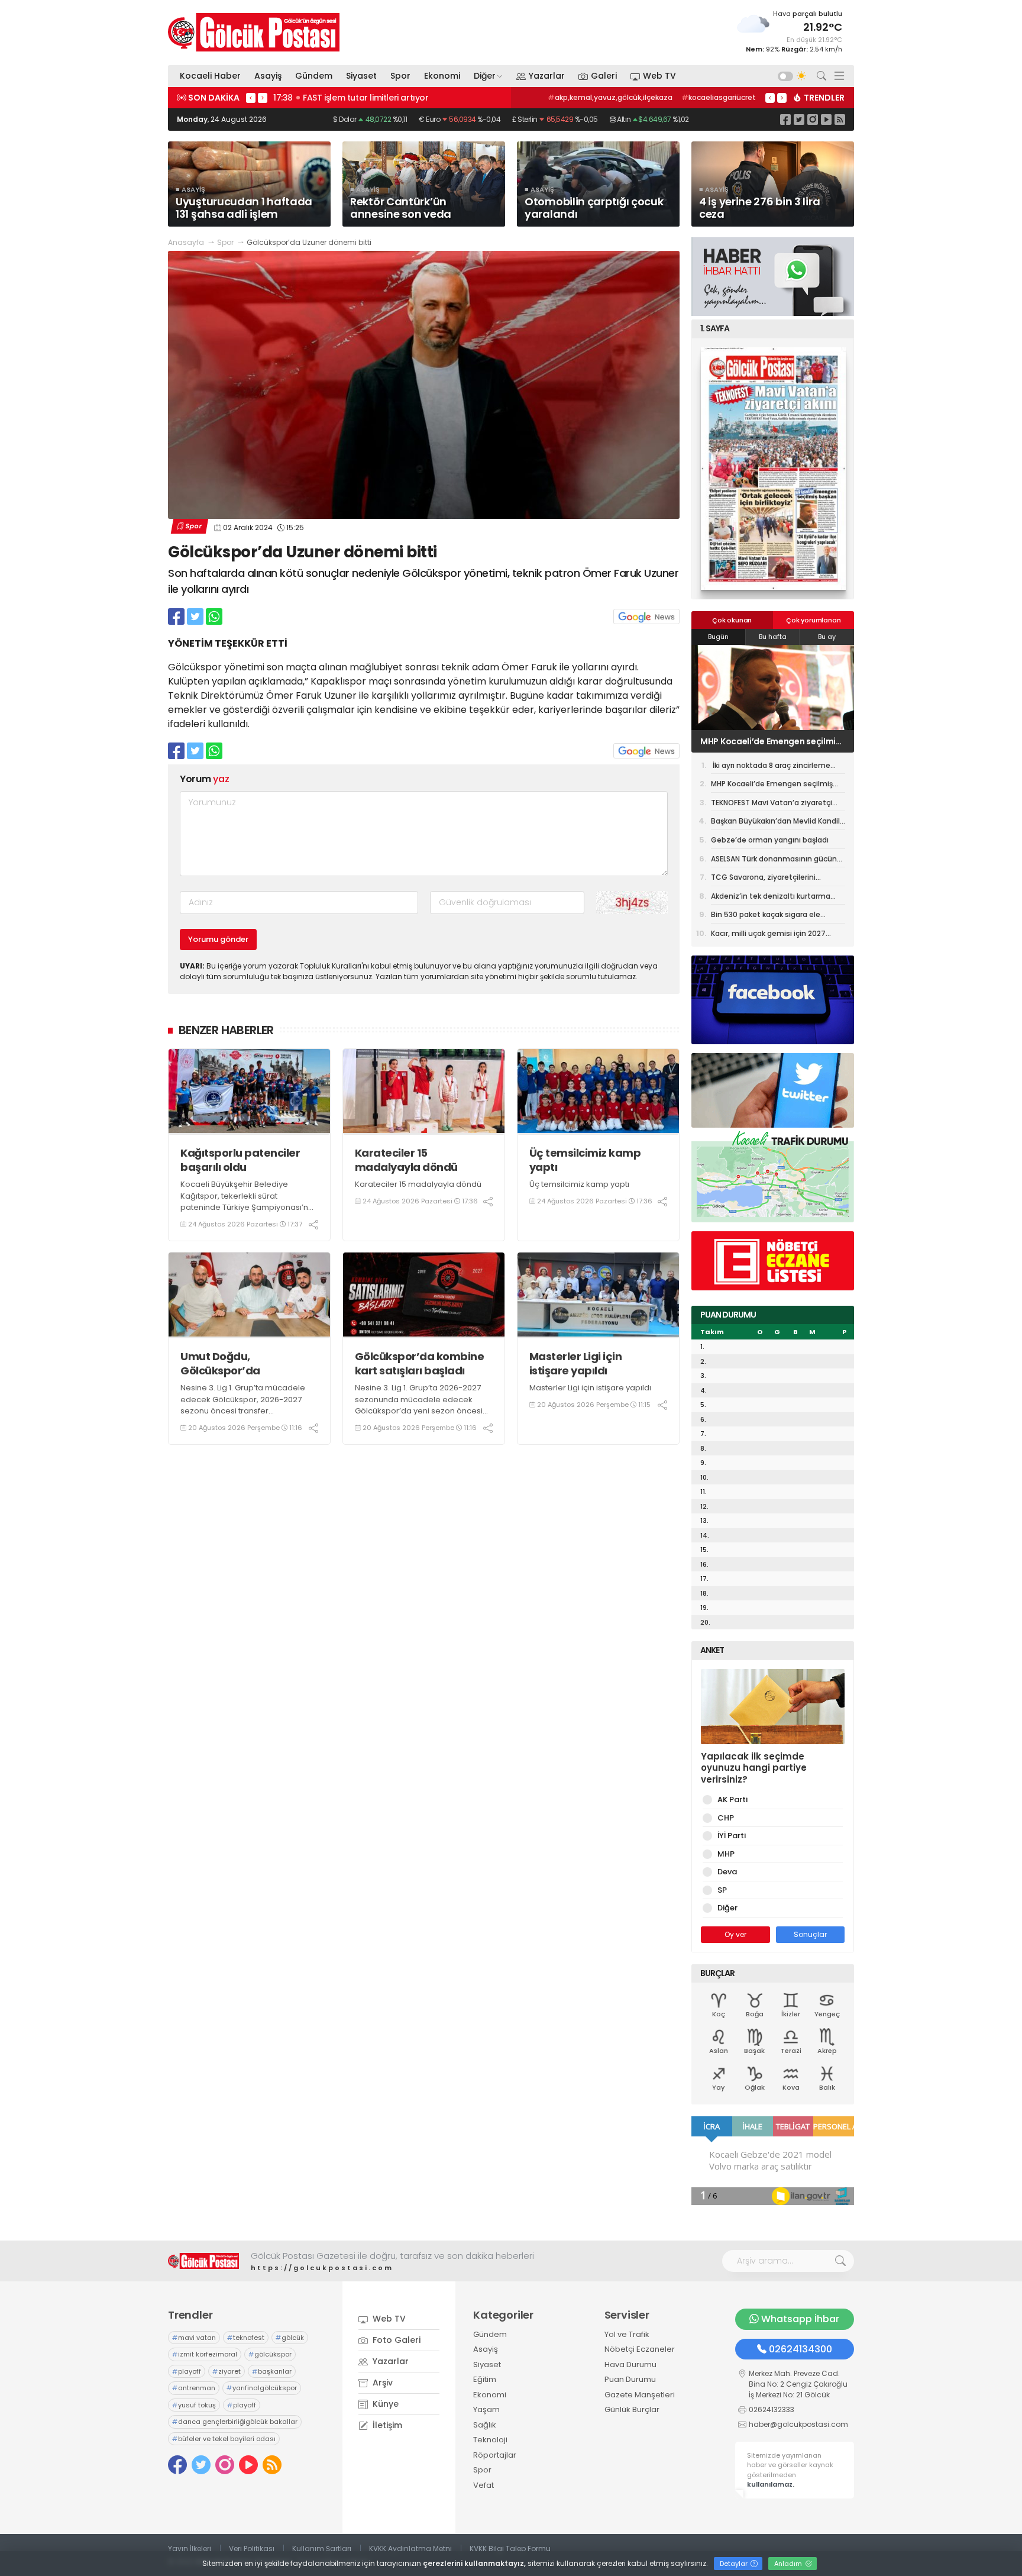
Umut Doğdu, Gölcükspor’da (220, 1363)
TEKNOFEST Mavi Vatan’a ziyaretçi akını (771, 741)
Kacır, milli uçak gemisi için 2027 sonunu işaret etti (768, 935)
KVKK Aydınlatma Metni (410, 2548)
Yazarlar (547, 76)
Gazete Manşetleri (640, 2395)
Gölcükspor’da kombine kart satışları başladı (420, 1363)
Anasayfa (186, 242)
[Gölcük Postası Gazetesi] (254, 32)
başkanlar (272, 2371)
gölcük (290, 2338)
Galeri (604, 76)
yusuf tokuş (194, 2405)
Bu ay (827, 637)
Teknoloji (490, 2440)
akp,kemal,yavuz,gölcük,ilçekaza (610, 97)
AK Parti (732, 1799)
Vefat (483, 2485)
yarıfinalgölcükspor (262, 2388)
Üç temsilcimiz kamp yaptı (585, 1160)
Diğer (485, 76)
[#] (203, 2261)
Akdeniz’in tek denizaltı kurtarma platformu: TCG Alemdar (771, 898)
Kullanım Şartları (322, 2548)
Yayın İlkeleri (190, 2548)
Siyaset (361, 76)
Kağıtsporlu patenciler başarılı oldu (240, 1160)
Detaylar (735, 2564)
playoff (187, 2371)
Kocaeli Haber (210, 76)
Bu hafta (773, 637)
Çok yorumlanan (813, 620)
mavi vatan (194, 2338)
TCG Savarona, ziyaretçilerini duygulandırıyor (763, 879)
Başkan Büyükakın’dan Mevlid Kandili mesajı (776, 823)
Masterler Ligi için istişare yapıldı (576, 1363)
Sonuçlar (810, 1934)
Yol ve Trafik (627, 2334)
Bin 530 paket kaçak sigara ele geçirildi (766, 916)
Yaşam (486, 2409)
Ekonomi (442, 76)
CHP (726, 1818)
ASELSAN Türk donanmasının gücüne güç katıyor (776, 861)
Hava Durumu (630, 2364)
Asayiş (268, 76)
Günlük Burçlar (632, 2409)
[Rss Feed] (840, 119)
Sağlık (485, 2425)
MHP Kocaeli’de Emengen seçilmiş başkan (772, 786)
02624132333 (772, 2409)
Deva (727, 1872)
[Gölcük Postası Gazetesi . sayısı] (773, 469)
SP (722, 1890)
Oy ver (735, 1934)
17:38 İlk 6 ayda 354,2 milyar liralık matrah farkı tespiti (386, 98)
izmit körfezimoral (205, 2354)
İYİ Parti (732, 1836)
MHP (726, 1854)
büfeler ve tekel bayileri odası (224, 2439)
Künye (384, 2404)
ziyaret (227, 2371)
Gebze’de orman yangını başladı (770, 840)
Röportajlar (495, 2455)
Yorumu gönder (218, 939)
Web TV (659, 76)
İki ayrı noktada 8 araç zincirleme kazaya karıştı (771, 767)
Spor (400, 76)
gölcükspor (270, 2354)
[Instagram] (813, 119)
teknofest (246, 2338)
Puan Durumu (630, 2379)
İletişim (386, 2425)
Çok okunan (732, 620)
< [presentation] (251, 98)
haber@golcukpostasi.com (798, 2424)
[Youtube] (826, 119)
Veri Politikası (252, 2548)
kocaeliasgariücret (719, 97)
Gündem (314, 76)
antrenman (194, 2388)
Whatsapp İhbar (800, 2319)
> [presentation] (263, 98)
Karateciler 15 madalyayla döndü (406, 1160)
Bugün (718, 637)
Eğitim (485, 2379)
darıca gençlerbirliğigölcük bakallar (235, 2422)
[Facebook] (785, 119)
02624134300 (801, 2349)
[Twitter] (799, 119)
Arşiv (381, 2383)
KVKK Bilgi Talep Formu (510, 2548)
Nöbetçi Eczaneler (640, 2349)
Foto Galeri (395, 2340)
